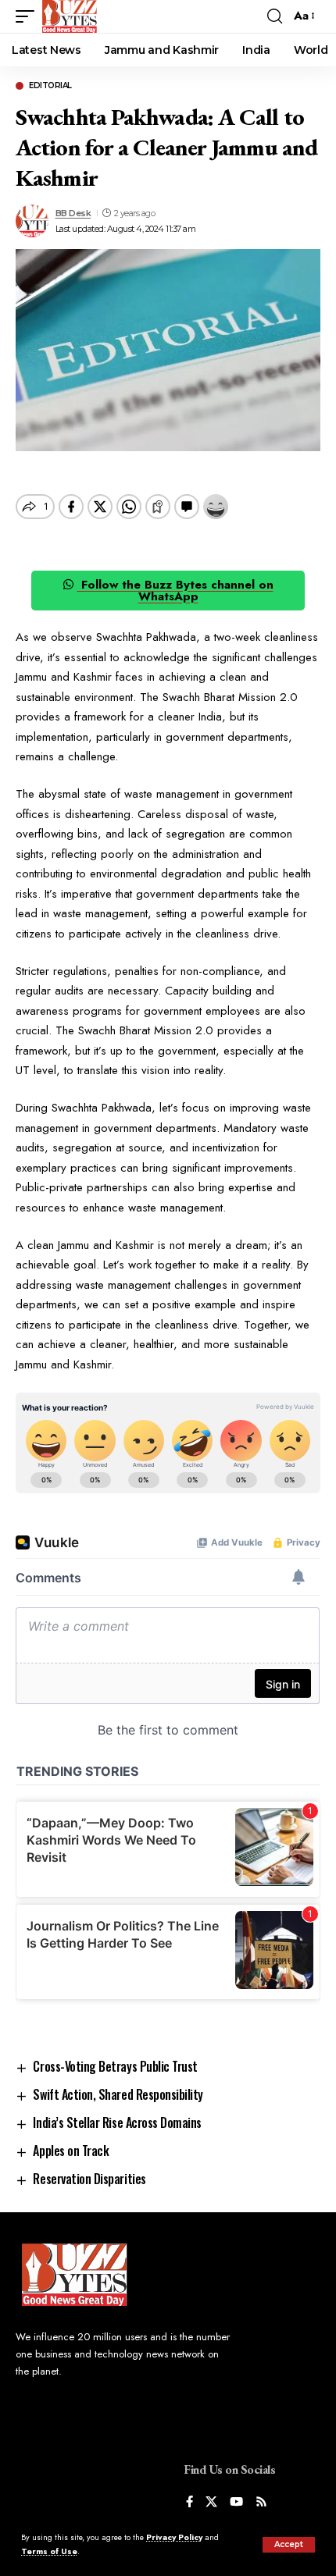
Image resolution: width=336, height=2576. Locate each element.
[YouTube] (236, 2503)
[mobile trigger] (29, 16)
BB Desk (73, 213)
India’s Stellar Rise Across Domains (117, 2122)
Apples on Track (71, 2151)
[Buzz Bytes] (70, 16)
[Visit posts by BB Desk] (32, 221)
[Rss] (261, 2503)
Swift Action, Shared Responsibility (118, 2094)
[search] (275, 16)
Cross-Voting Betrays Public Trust (115, 2066)
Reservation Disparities (89, 2179)
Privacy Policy (174, 2537)
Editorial (50, 86)
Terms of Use (49, 2551)
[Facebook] (189, 2503)
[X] (211, 2503)
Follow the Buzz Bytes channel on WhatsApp (175, 591)
